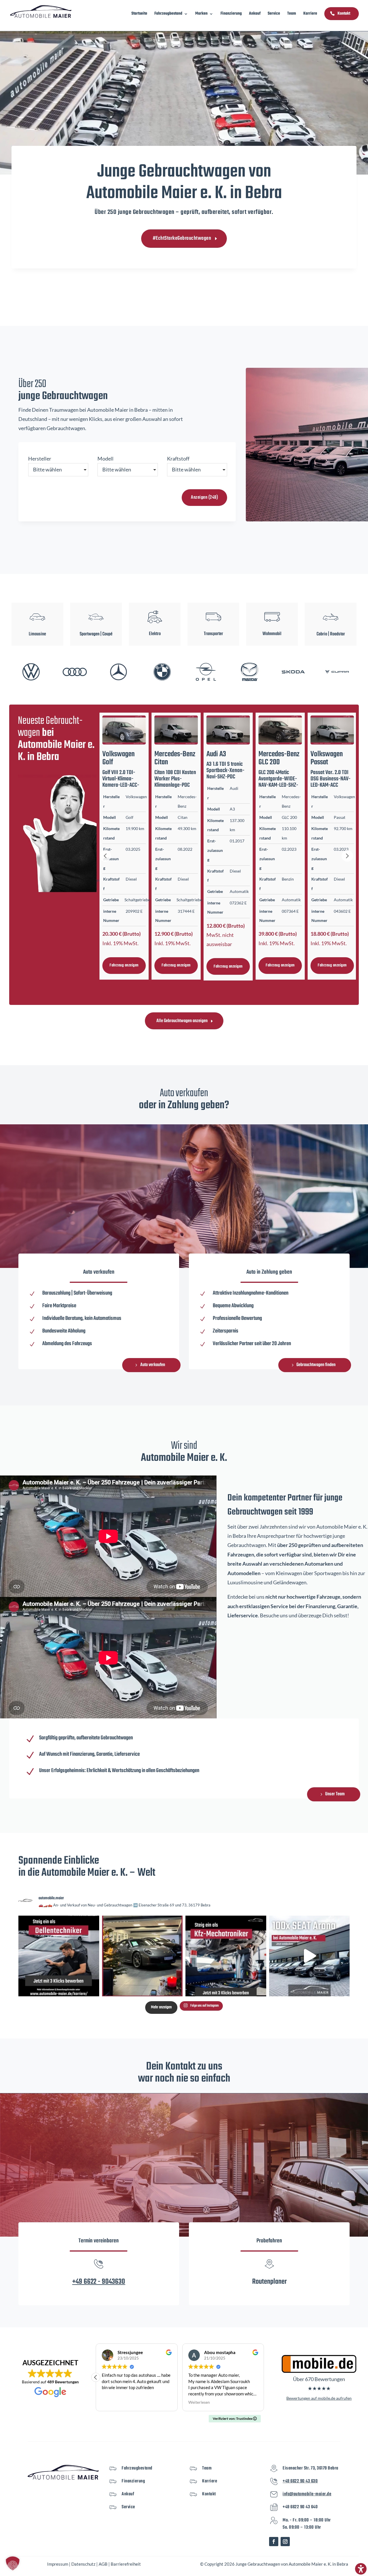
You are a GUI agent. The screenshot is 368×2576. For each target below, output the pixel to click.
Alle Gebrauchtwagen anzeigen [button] (182, 1021)
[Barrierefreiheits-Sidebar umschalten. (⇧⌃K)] (361, 2569)
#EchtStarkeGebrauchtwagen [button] (182, 238)
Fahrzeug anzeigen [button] (124, 965)
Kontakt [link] (344, 14)
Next (347, 856)
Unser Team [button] (335, 1794)
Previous (105, 856)
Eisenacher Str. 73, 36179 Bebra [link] (310, 2468)
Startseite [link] (139, 14)
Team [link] (292, 14)
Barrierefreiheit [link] (126, 2564)
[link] (41, 11)
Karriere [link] (310, 14)
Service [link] (274, 14)
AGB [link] (103, 2564)
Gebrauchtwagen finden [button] (316, 1365)
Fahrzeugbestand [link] (168, 14)
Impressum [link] (58, 2564)
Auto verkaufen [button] (153, 1365)
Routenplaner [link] (269, 2282)
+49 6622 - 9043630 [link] (99, 2282)
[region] (184, 623)
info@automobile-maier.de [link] (307, 2494)
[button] (96, 624)
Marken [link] (201, 14)
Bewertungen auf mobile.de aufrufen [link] (319, 2398)
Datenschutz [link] (83, 2564)
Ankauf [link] (255, 14)
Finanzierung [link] (231, 14)
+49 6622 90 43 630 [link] (300, 2481)
